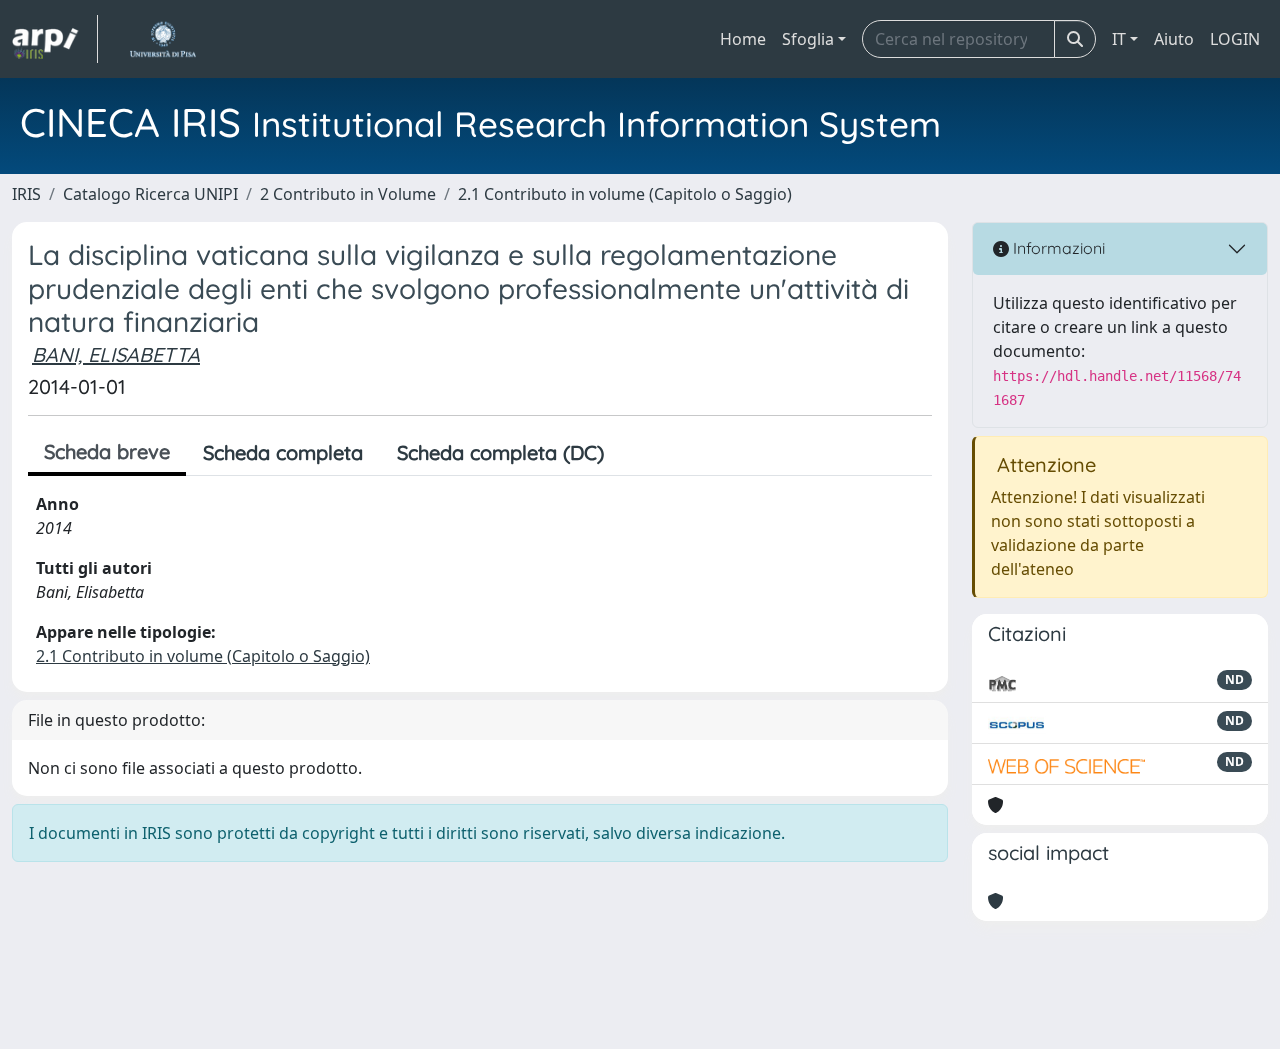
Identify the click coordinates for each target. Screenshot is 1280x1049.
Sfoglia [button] (808, 39)
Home (743, 39)
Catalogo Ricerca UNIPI (150, 194)
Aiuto (1174, 39)
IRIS (26, 194)
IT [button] (1119, 39)
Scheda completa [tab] (283, 452)
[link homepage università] (162, 39)
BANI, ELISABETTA (116, 354)
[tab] (638, 453)
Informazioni (1057, 248)
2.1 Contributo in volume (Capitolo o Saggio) (625, 194)
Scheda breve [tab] (107, 451)
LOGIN (1235, 39)
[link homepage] (55, 39)
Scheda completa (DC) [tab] (500, 452)
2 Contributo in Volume (348, 194)
